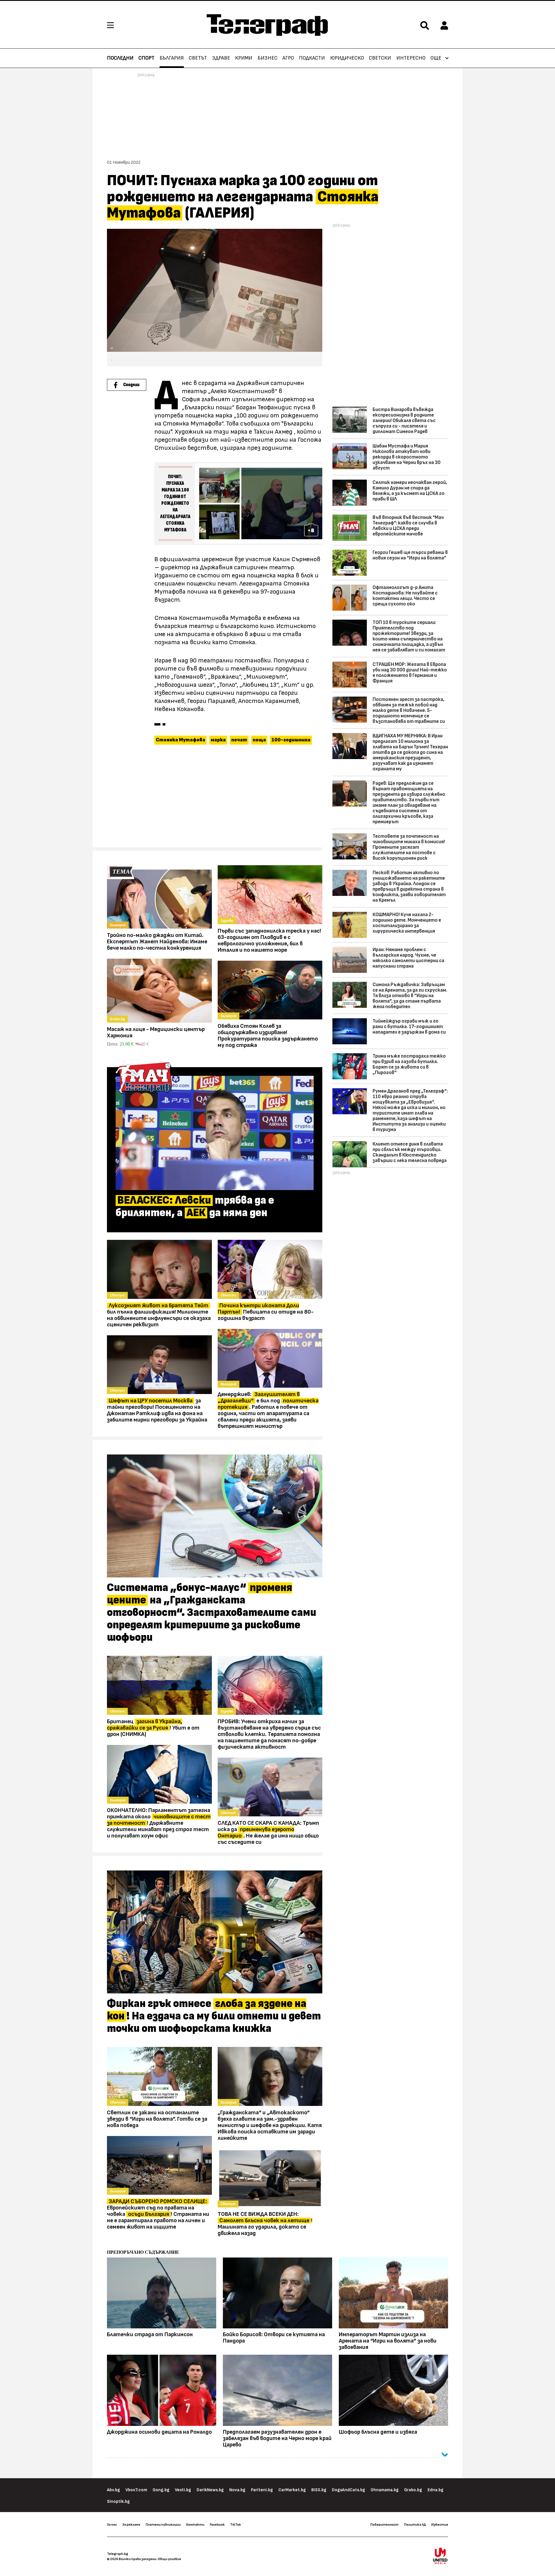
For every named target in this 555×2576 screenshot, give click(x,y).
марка (218, 740)
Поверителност (384, 2525)
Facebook (217, 2525)
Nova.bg (237, 2490)
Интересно (411, 58)
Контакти (195, 2525)
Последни (120, 58)
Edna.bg (435, 2490)
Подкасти (312, 58)
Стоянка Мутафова (181, 740)
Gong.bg (161, 2490)
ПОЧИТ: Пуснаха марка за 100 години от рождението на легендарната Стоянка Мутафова (175, 503)
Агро (288, 58)
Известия (440, 2525)
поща (259, 740)
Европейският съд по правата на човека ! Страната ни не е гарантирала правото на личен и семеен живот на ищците (158, 2214)
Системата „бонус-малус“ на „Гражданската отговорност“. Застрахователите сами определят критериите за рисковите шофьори (212, 1613)
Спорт (146, 58)
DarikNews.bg (210, 2490)
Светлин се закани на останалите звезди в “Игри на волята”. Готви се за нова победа (157, 2119)
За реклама (131, 2525)
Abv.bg (113, 2490)
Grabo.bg (413, 2490)
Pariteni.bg (262, 2490)
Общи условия (169, 2559)
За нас (112, 2525)
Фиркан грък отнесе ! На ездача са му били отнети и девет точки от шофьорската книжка (214, 2016)
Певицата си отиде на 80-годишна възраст (266, 1312)
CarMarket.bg (292, 2490)
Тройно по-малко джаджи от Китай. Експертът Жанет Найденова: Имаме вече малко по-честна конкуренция (157, 942)
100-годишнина (291, 740)
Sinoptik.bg (118, 2502)
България (172, 58)
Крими (244, 58)
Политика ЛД (415, 2525)
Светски (380, 58)
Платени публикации (163, 2525)
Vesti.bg (183, 2490)
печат (239, 740)
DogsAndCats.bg (348, 2490)
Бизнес (268, 58)
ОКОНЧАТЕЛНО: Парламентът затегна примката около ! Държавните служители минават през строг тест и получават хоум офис (159, 1823)
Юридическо (347, 58)
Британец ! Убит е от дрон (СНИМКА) (153, 1728)
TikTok (235, 2525)
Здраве (221, 58)
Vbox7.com (136, 2490)
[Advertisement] (215, 799)
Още (436, 58)
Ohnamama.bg (385, 2490)
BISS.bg (319, 2490)
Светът (198, 58)
